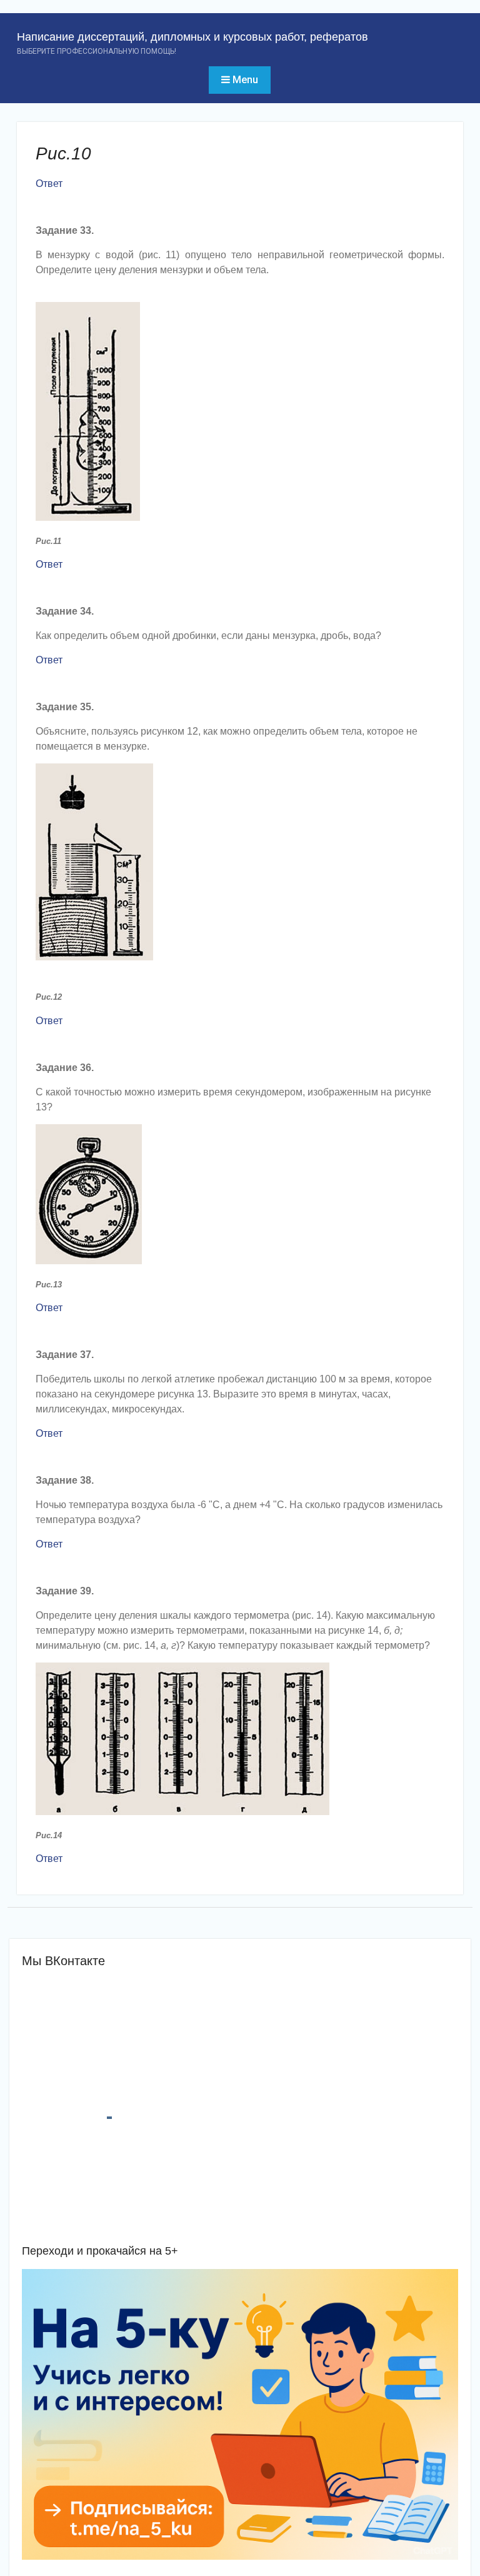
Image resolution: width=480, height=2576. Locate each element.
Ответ (49, 184)
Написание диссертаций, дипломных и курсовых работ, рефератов (192, 37)
